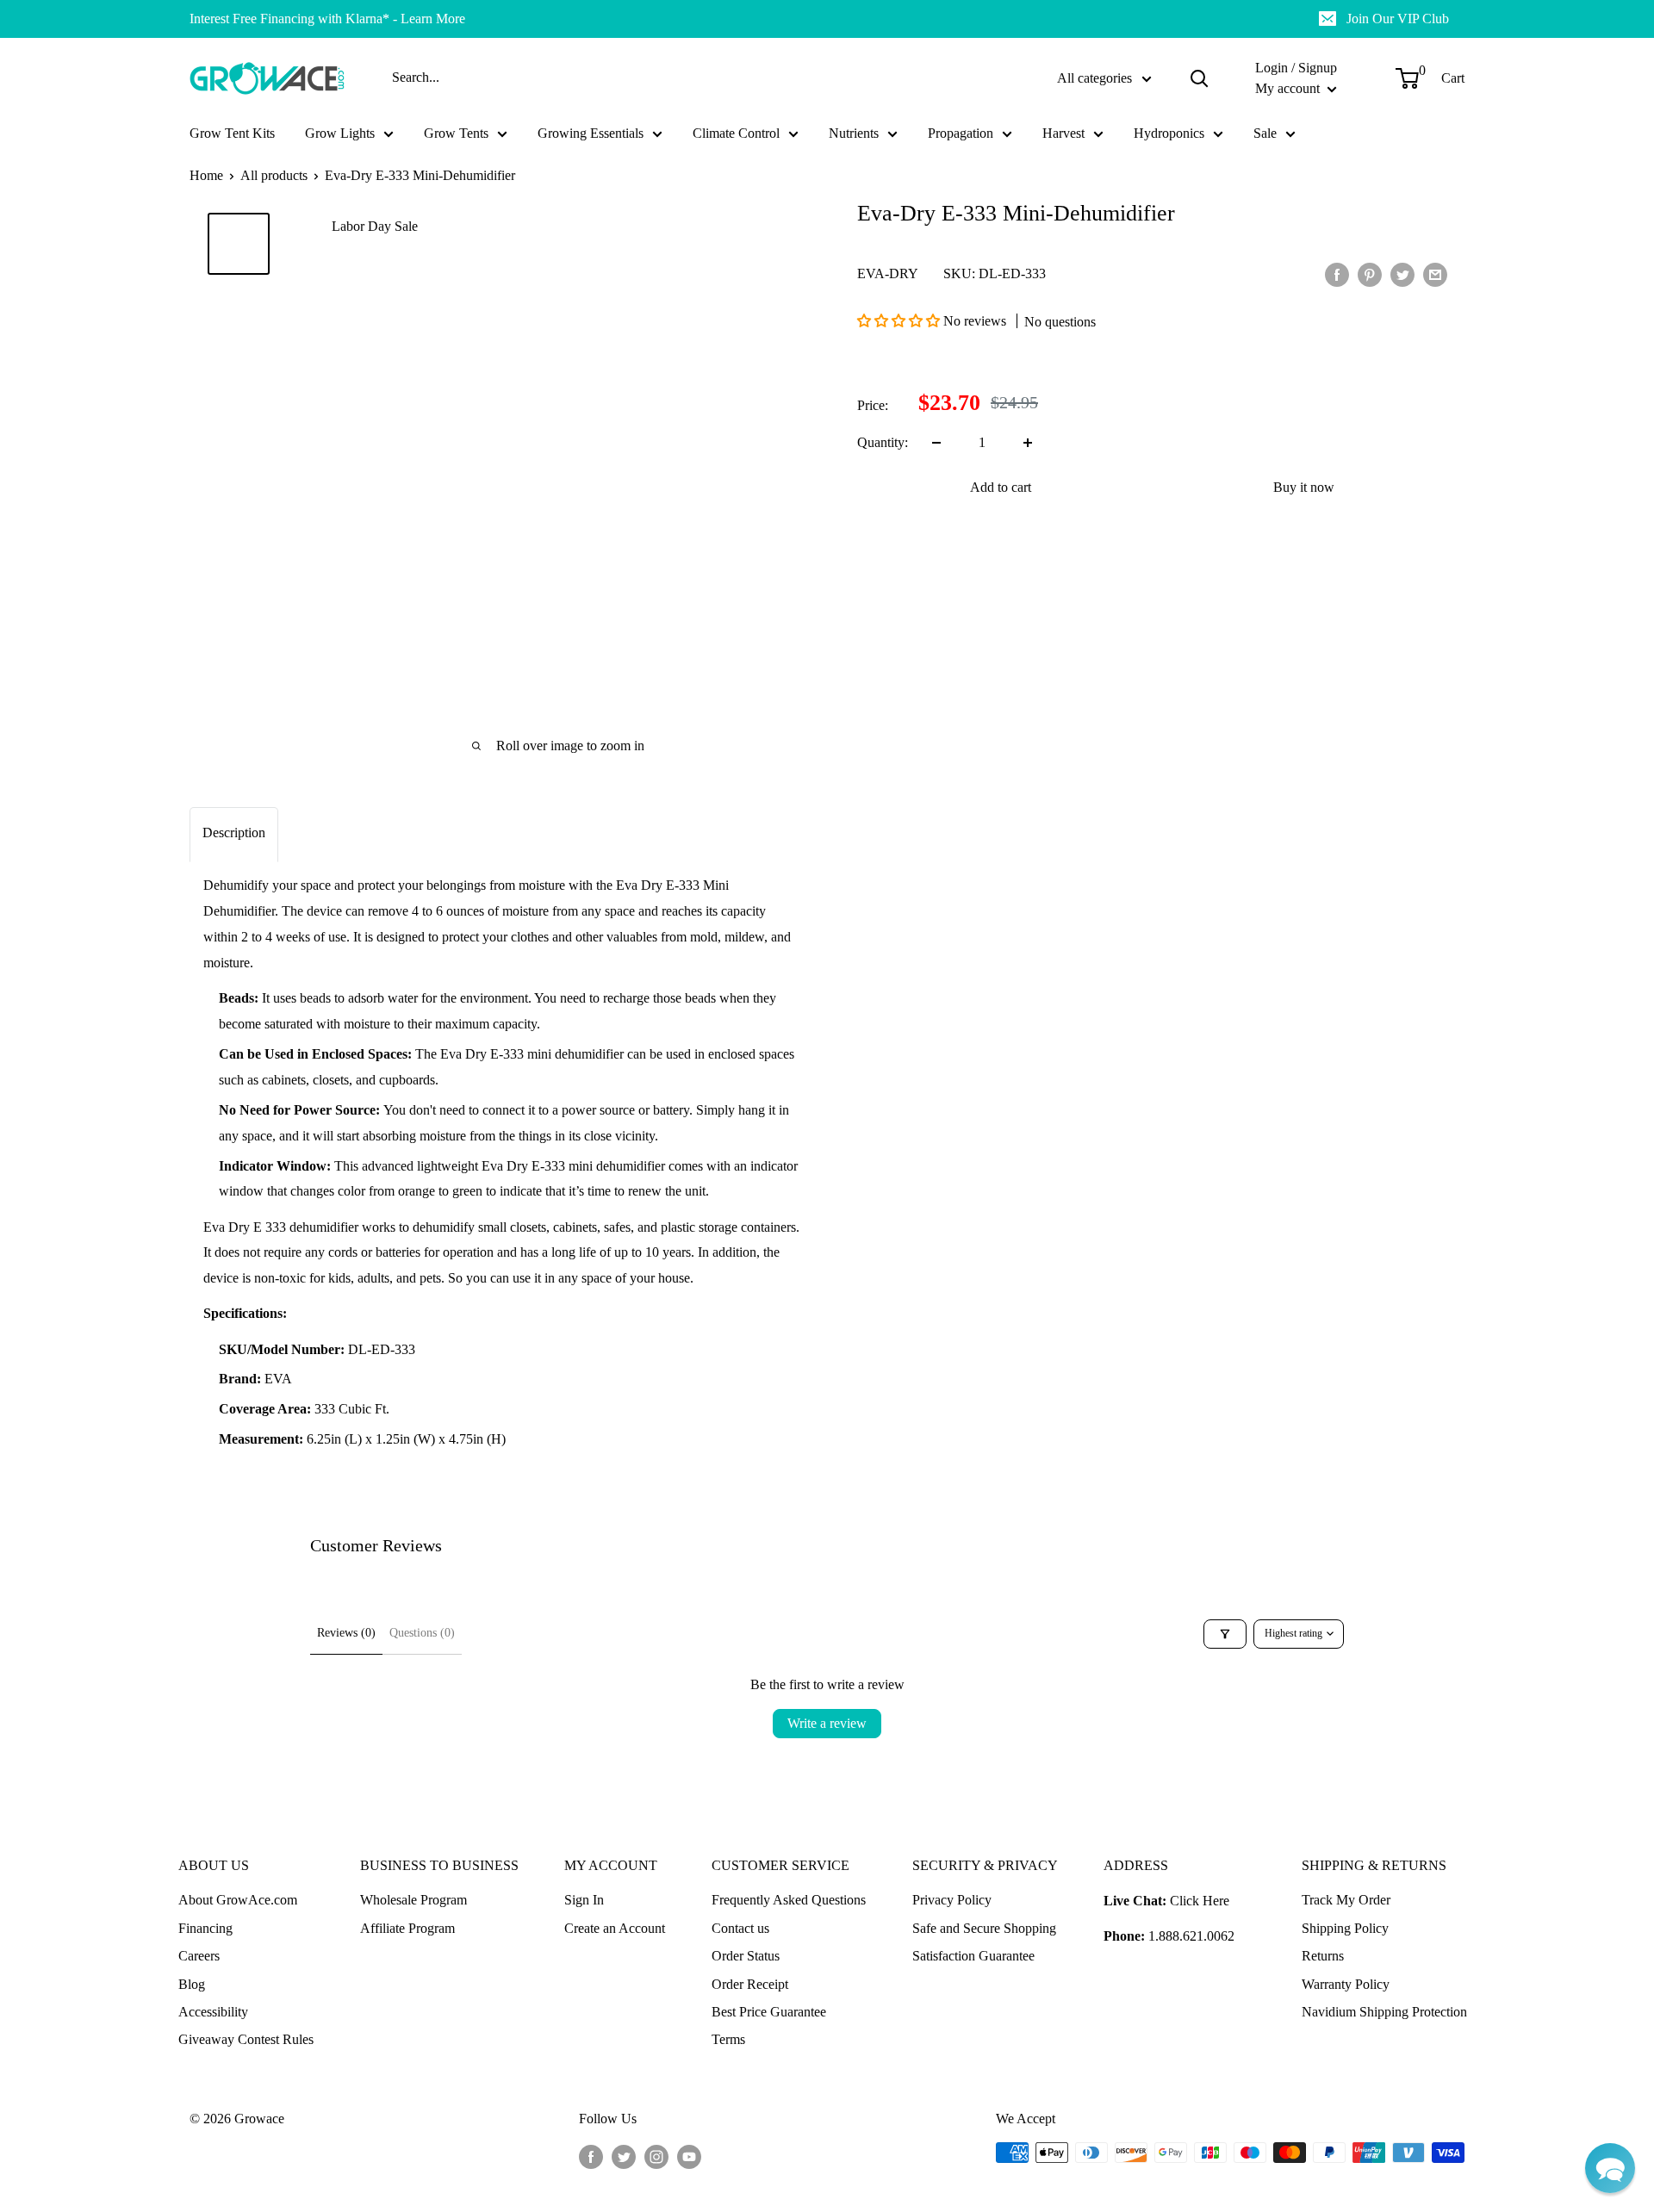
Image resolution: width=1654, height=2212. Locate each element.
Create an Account (615, 1928)
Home (206, 175)
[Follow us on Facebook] (591, 2155)
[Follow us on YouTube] (689, 2155)
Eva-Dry (888, 273)
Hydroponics (1169, 133)
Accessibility (213, 2012)
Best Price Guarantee (769, 2012)
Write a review (827, 1723)
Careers (199, 1956)
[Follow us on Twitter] (624, 2155)
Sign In (584, 1900)
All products (274, 175)
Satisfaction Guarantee (973, 1956)
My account (1289, 88)
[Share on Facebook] (1337, 274)
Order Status (746, 1956)
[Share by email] (1435, 274)
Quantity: (883, 442)
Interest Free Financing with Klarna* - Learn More (327, 19)
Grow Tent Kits (232, 133)
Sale (1265, 133)
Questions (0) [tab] (422, 1633)
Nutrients (854, 133)
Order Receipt (750, 1984)
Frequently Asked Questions (789, 1900)
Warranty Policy (1346, 1984)
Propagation (961, 133)
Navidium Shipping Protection (1384, 2012)
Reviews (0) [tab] (346, 1633)
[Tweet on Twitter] (1402, 274)
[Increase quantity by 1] (1028, 443)
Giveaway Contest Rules (246, 2039)
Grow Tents (456, 133)
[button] (900, 321)
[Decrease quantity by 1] (936, 443)
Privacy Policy (952, 1900)
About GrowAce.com (238, 1900)
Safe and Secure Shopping (984, 1928)
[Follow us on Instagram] (656, 2155)
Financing (205, 1928)
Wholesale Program (413, 1900)
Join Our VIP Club (1398, 19)
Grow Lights (340, 133)
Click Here (1200, 1901)
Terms (728, 2039)
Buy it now (1304, 487)
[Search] (1199, 78)
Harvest (1063, 133)
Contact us (740, 1928)
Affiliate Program (407, 1928)
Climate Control (736, 133)
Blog (192, 1984)
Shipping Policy (1345, 1928)
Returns (1323, 1956)
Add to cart (1001, 487)
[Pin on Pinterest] (1370, 274)
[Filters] (1225, 1634)
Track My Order (1346, 1900)
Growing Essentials (591, 133)
